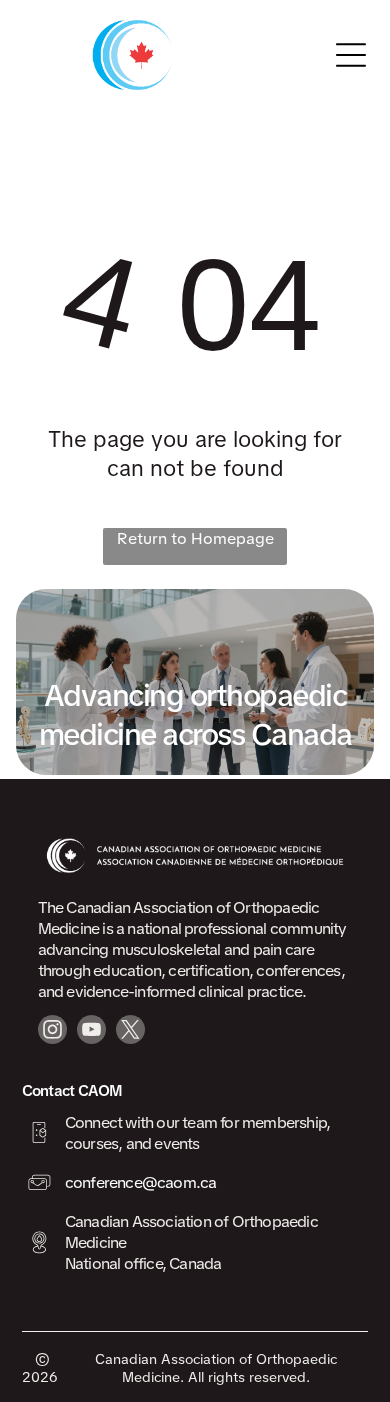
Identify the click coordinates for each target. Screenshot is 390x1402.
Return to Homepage (195, 538)
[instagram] (52, 1032)
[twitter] (130, 1032)
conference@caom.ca (141, 1182)
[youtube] (91, 1032)
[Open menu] (351, 55)
